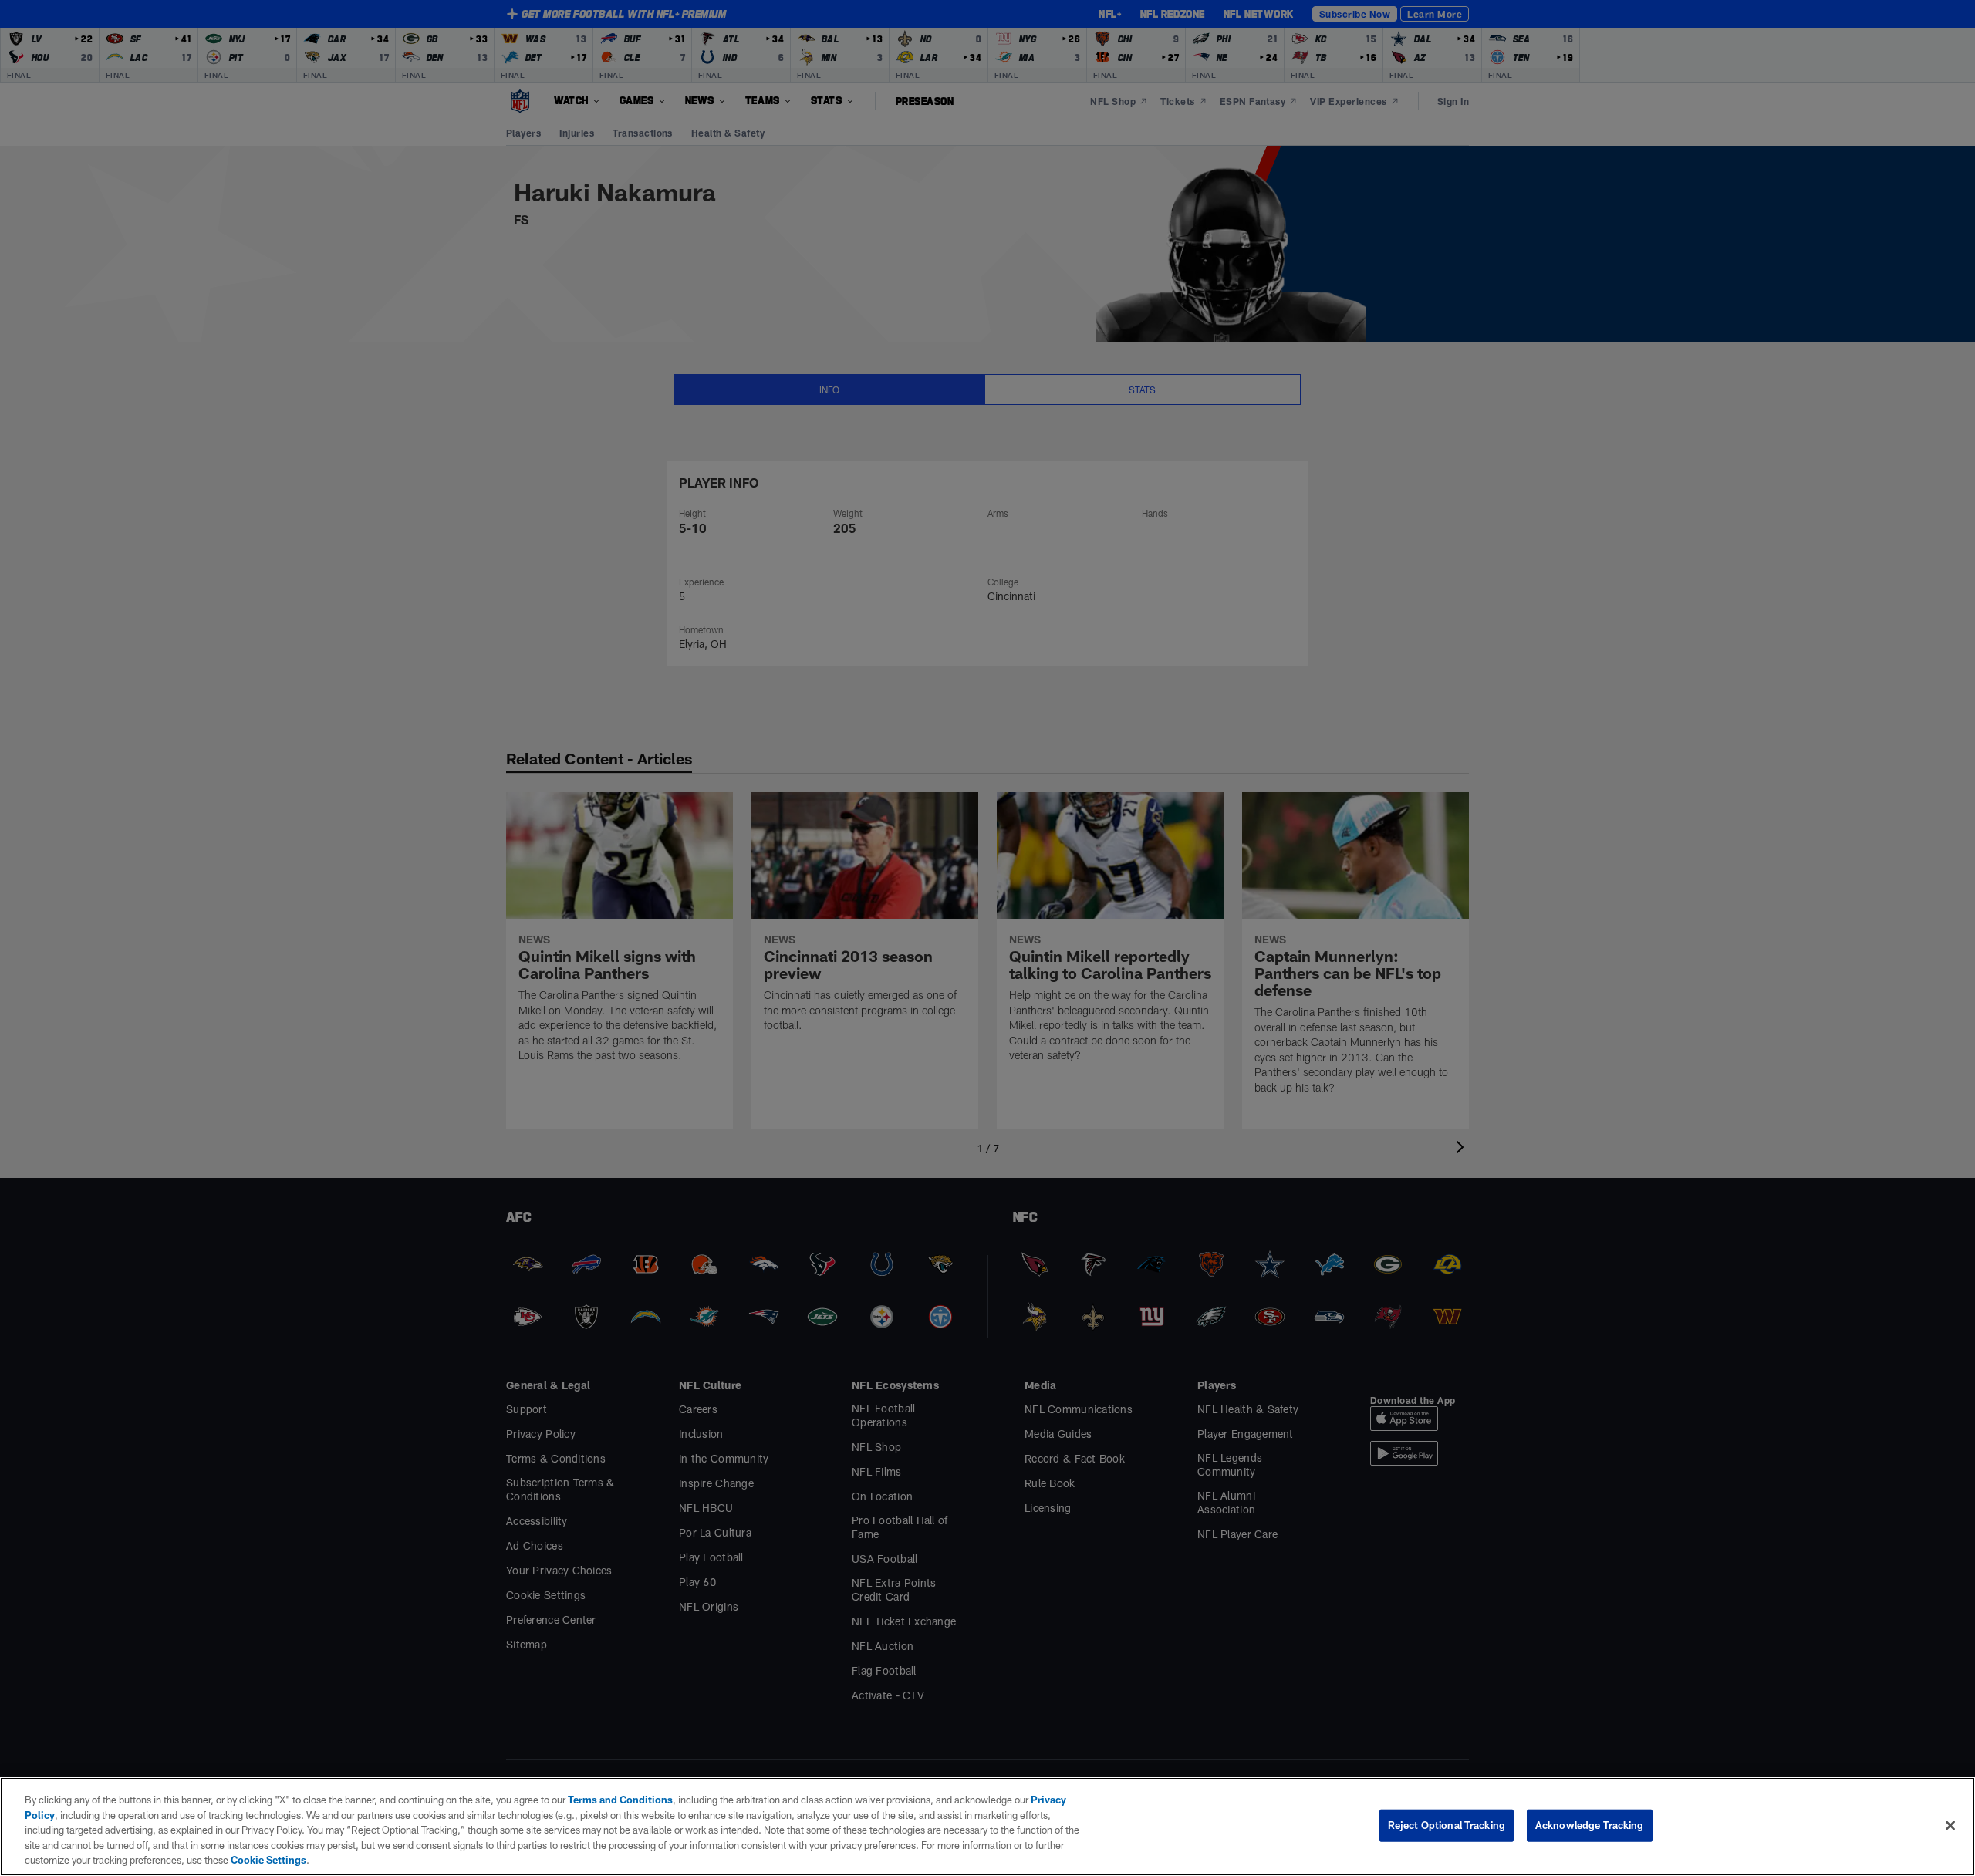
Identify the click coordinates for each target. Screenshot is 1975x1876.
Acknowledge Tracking (1590, 1825)
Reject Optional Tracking (1447, 1825)
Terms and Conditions (620, 1800)
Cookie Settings (268, 1860)
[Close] (1950, 1826)
